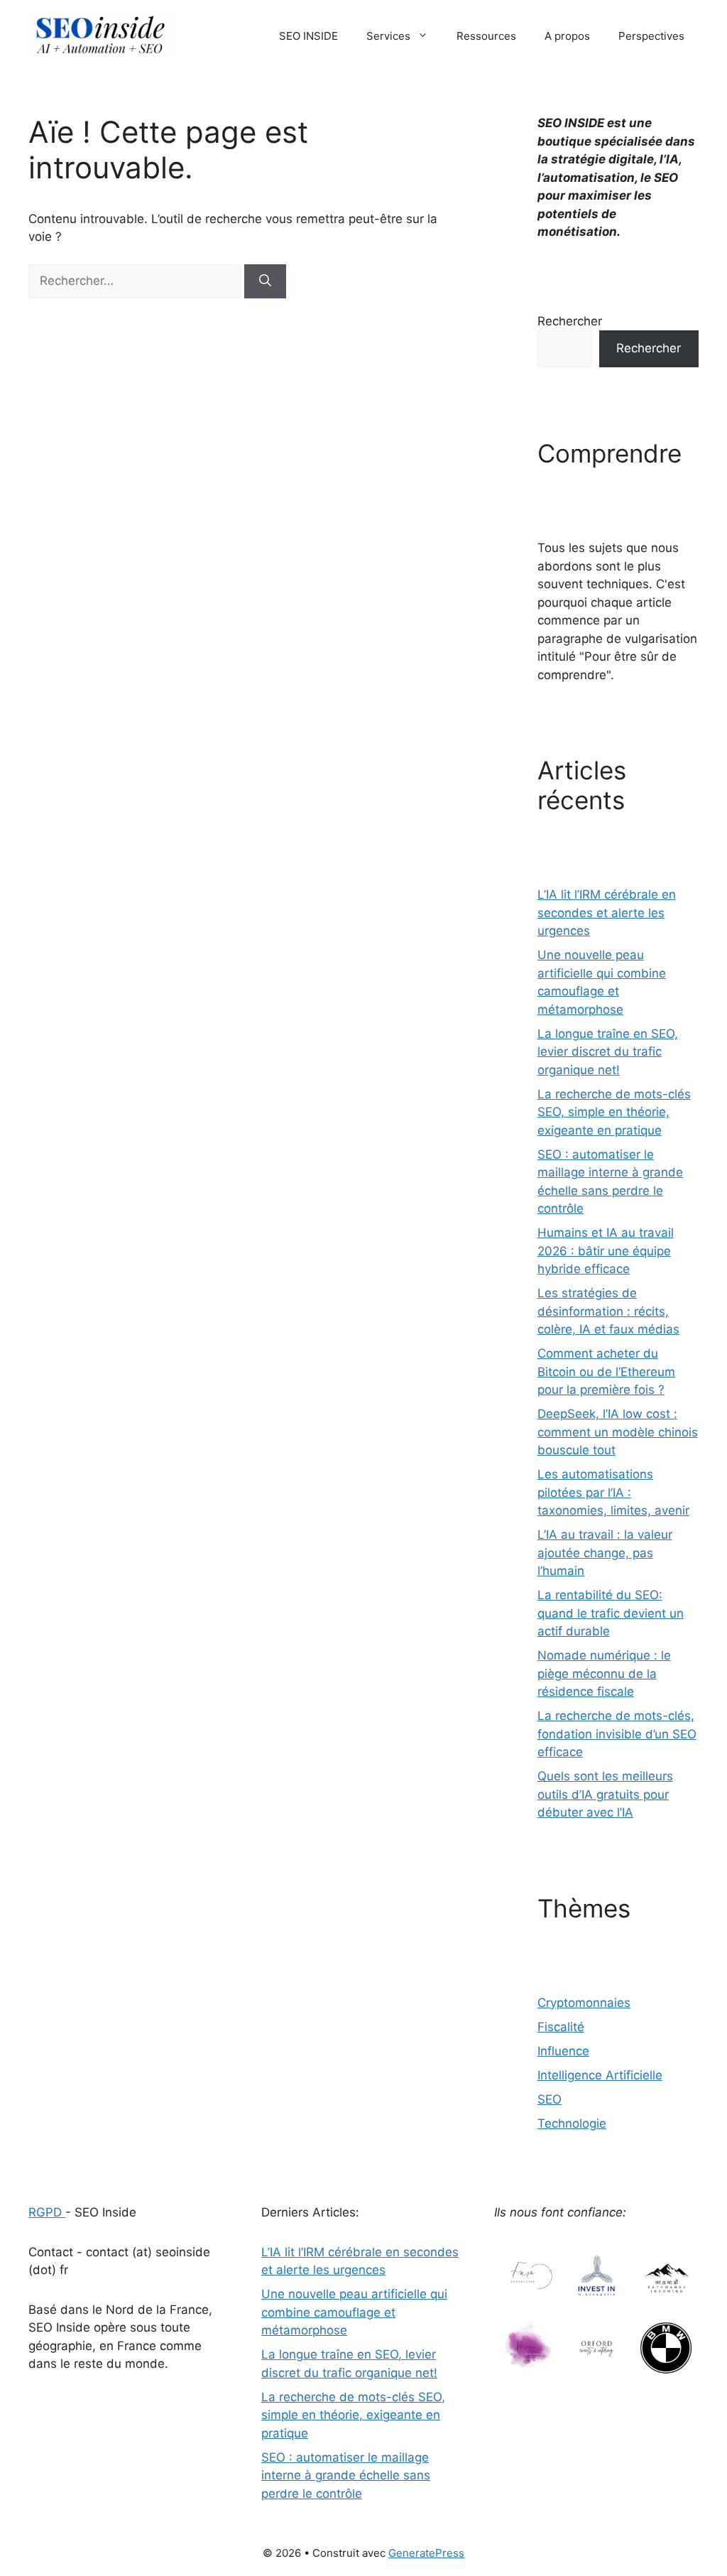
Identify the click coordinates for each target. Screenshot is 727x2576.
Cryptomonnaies (584, 2003)
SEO (550, 2099)
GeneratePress (426, 2553)
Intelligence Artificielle (600, 2075)
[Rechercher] (265, 281)
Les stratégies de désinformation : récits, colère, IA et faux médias (608, 1311)
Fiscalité (561, 2027)
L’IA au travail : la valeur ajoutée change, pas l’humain (605, 1553)
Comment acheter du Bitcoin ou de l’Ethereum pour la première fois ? (606, 1371)
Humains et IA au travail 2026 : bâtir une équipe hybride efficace (606, 1251)
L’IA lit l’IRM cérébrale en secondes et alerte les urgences (607, 913)
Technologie (572, 2123)
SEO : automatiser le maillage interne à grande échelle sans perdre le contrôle (346, 2475)
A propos (567, 36)
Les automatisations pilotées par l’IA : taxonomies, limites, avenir (613, 1492)
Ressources (486, 36)
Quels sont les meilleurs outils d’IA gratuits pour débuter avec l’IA (605, 1794)
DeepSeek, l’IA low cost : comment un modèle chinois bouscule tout (618, 1432)
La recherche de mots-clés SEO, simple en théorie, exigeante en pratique (614, 1112)
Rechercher (570, 321)
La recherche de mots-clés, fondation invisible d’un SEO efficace (617, 1734)
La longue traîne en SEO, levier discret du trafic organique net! (608, 1052)
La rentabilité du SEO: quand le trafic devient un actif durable (611, 1613)
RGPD (47, 2212)
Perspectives (651, 36)
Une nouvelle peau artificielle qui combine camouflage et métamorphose (354, 2312)
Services (388, 36)
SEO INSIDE (308, 36)
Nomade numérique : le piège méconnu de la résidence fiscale (604, 1673)
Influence (563, 2051)
